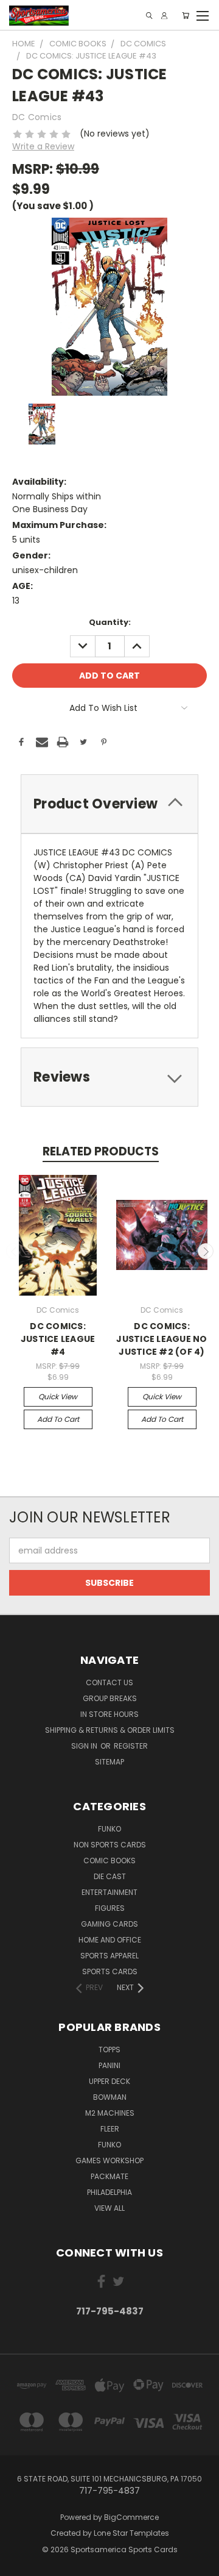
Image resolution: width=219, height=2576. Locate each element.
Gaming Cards (109, 1924)
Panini (109, 2065)
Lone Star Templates (131, 2533)
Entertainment (109, 1892)
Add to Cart (58, 1419)
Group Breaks (110, 1698)
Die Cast (110, 1876)
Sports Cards (110, 1971)
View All (109, 2208)
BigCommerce (131, 2517)
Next (206, 1251)
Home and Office (110, 1940)
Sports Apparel (109, 1956)
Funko (109, 1829)
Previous (14, 1251)
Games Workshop (109, 2160)
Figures (110, 1908)
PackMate (109, 2176)
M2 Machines (110, 2113)
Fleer (110, 2129)
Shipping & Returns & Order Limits (110, 1730)
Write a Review (43, 146)
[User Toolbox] (164, 16)
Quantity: (110, 622)
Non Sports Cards (110, 1845)
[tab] (109, 804)
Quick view (58, 1397)
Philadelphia (109, 2192)
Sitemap (109, 1762)
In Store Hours (109, 1714)
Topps (109, 2050)
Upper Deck (109, 2081)
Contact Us (109, 1682)
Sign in (85, 1746)
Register (131, 1746)
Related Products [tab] (101, 1151)
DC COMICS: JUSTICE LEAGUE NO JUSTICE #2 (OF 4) (162, 1339)
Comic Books (109, 1861)
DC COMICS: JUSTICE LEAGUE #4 (58, 1339)
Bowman (110, 2097)
